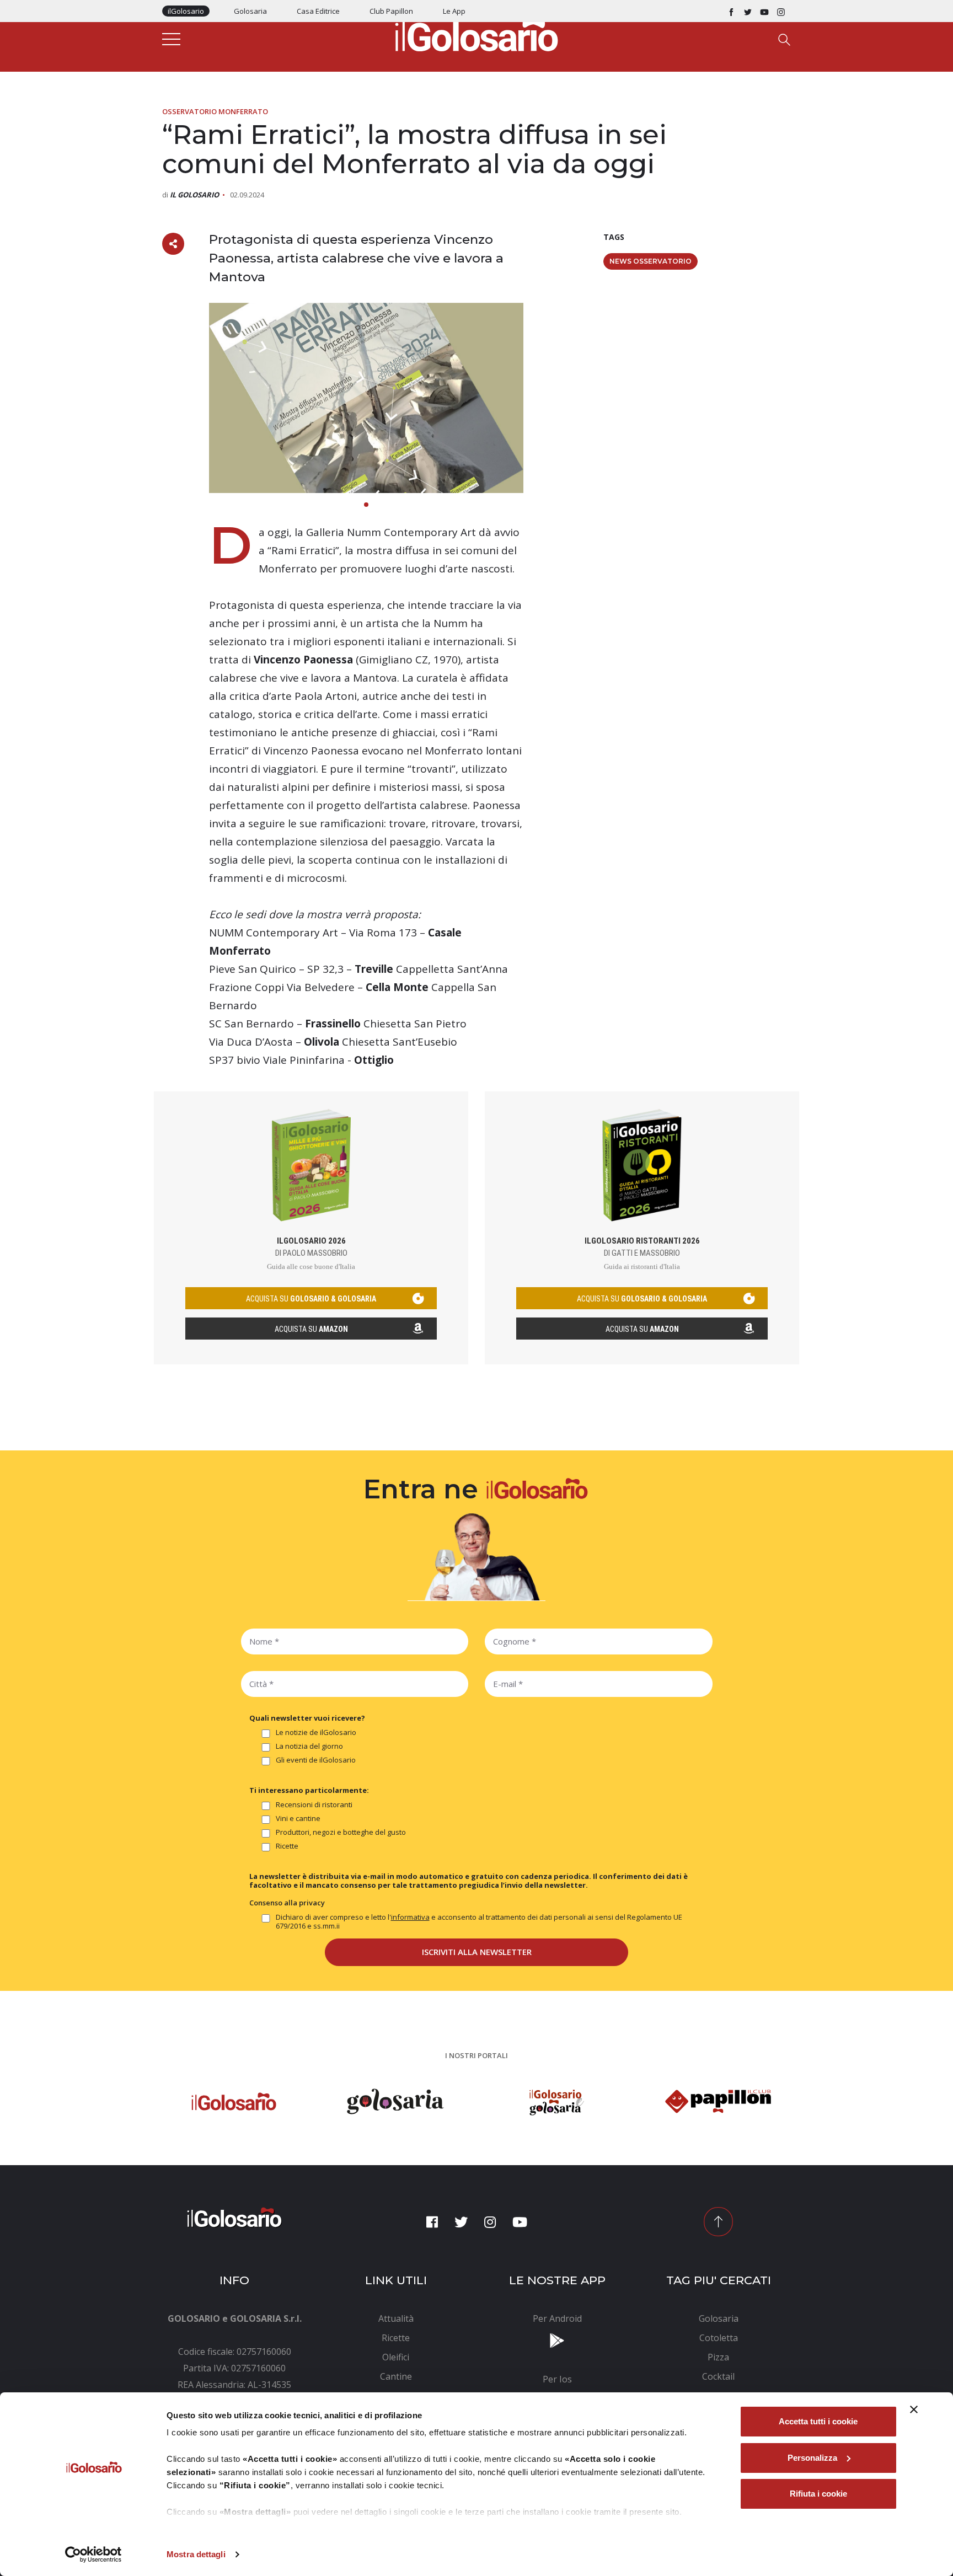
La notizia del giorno (309, 1746)
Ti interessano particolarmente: (309, 1790)
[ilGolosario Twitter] (748, 11)
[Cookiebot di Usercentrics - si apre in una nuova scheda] (93, 2554)
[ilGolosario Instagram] (781, 11)
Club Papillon (391, 11)
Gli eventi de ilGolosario (316, 1760)
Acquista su (311, 1329)
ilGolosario (186, 11)
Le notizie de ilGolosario (316, 1732)
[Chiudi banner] (914, 2409)
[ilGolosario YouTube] (764, 11)
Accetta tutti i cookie (818, 2421)
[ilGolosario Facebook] (731, 11)
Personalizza (812, 2458)
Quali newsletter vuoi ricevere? (307, 1718)
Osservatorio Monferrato (215, 111)
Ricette (287, 1846)
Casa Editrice (318, 11)
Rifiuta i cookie (818, 2494)
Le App (454, 11)
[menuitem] (396, 2318)
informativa (410, 1917)
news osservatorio (650, 261)
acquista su (311, 1299)
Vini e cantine (298, 1819)
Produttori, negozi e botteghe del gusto (341, 1832)
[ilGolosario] (476, 34)
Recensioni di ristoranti (314, 1805)
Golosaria (250, 11)
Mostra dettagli (196, 2554)
